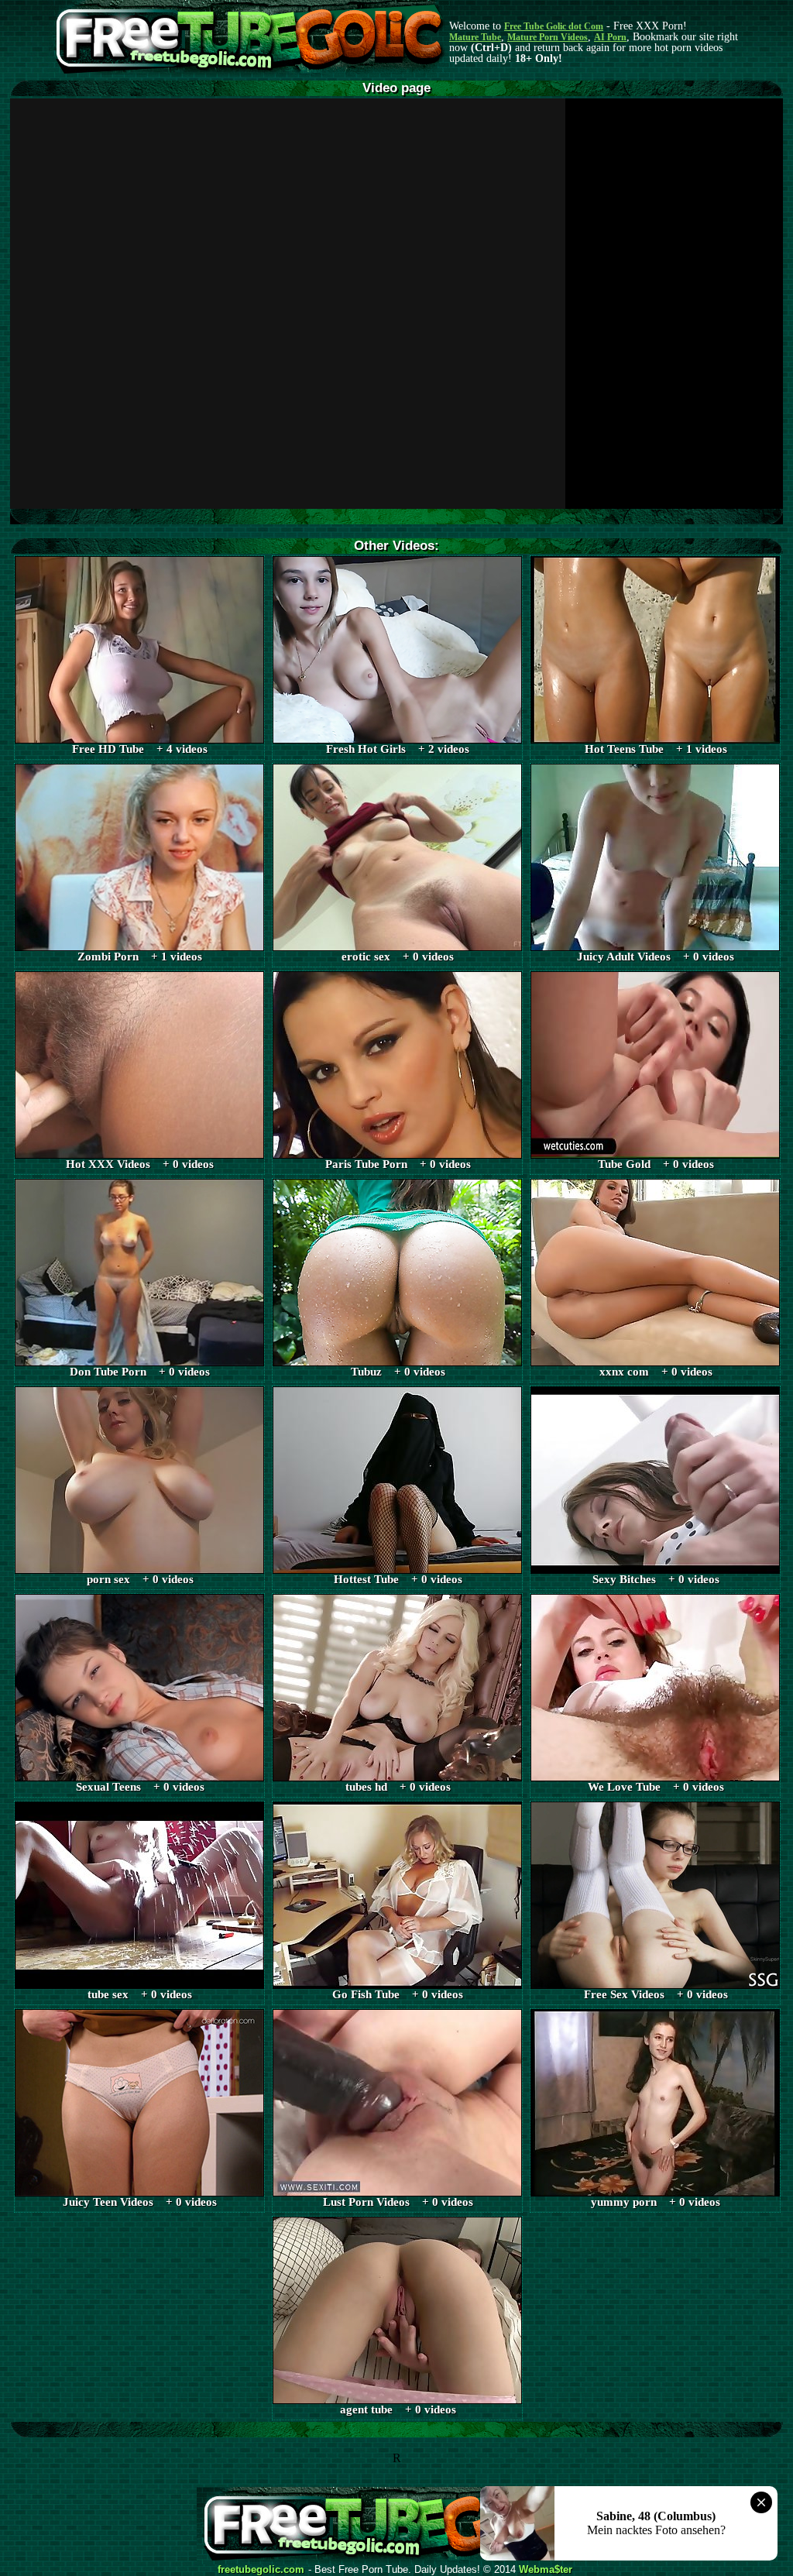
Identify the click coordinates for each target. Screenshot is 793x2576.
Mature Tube (475, 37)
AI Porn (610, 37)
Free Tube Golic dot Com (554, 26)
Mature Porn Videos (548, 37)
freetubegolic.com (261, 2570)
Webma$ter (546, 2570)
